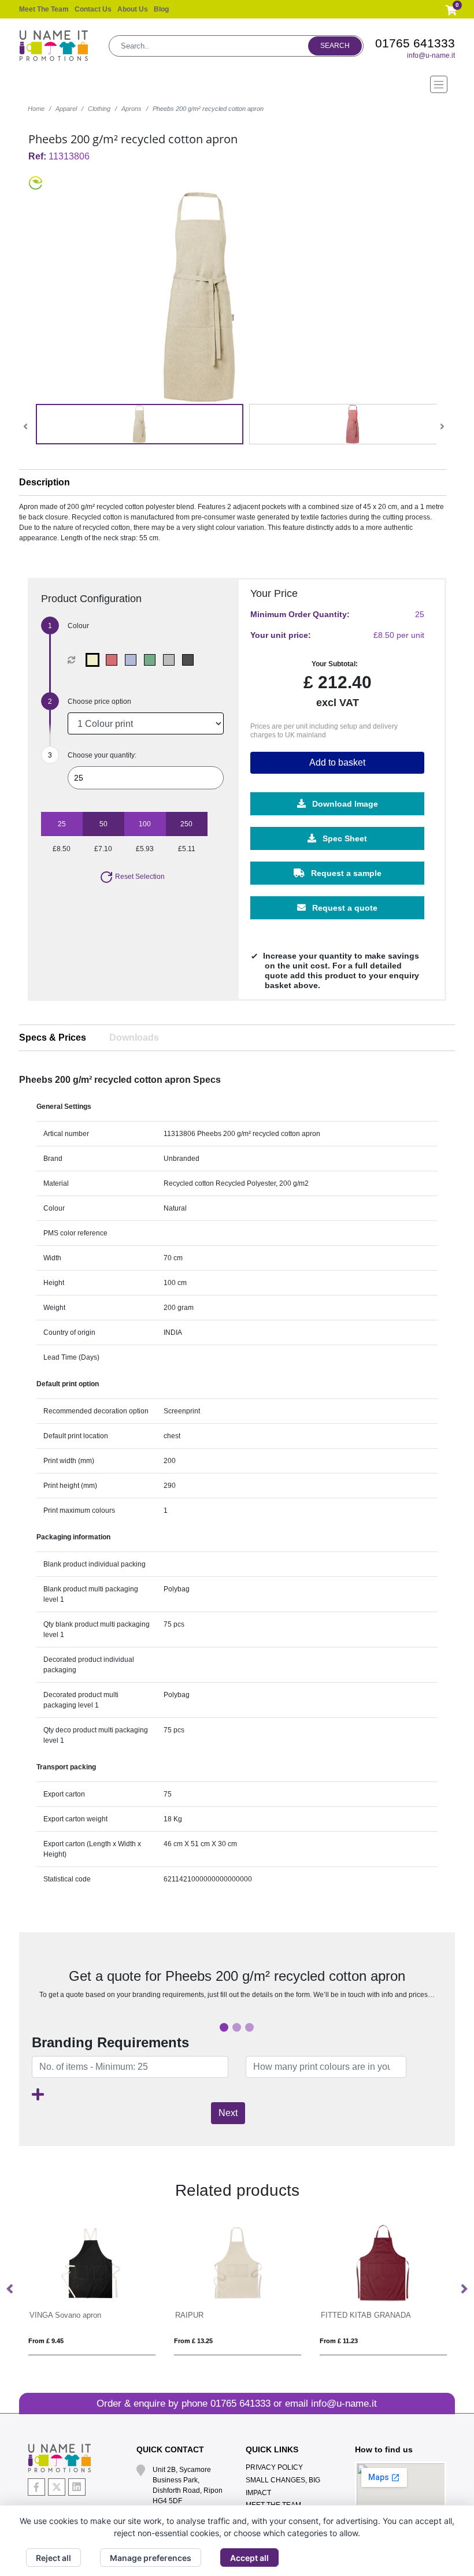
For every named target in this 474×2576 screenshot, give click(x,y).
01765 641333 (415, 43)
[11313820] (114, 660)
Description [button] (45, 482)
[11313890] (190, 660)
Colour (78, 626)
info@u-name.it (431, 55)
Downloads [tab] (134, 1038)
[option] (92, 2289)
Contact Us (93, 9)
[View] (140, 424)
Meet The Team (44, 9)
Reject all (53, 2558)
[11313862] (152, 660)
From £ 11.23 (193, 2341)
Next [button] (464, 2289)
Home (36, 109)
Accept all (249, 2558)
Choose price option (99, 701)
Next (228, 2113)
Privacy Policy (274, 2467)
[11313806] (95, 660)
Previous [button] (10, 2289)
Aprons (132, 109)
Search (335, 46)
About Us (133, 9)
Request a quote (344, 908)
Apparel (66, 109)
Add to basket (337, 762)
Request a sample (345, 873)
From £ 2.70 (337, 2341)
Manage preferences (151, 2558)
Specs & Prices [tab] (53, 1038)
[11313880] (171, 660)
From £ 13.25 (48, 2341)
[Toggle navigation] (237, 84)
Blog (161, 9)
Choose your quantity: (102, 755)
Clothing (99, 109)
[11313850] (133, 660)
